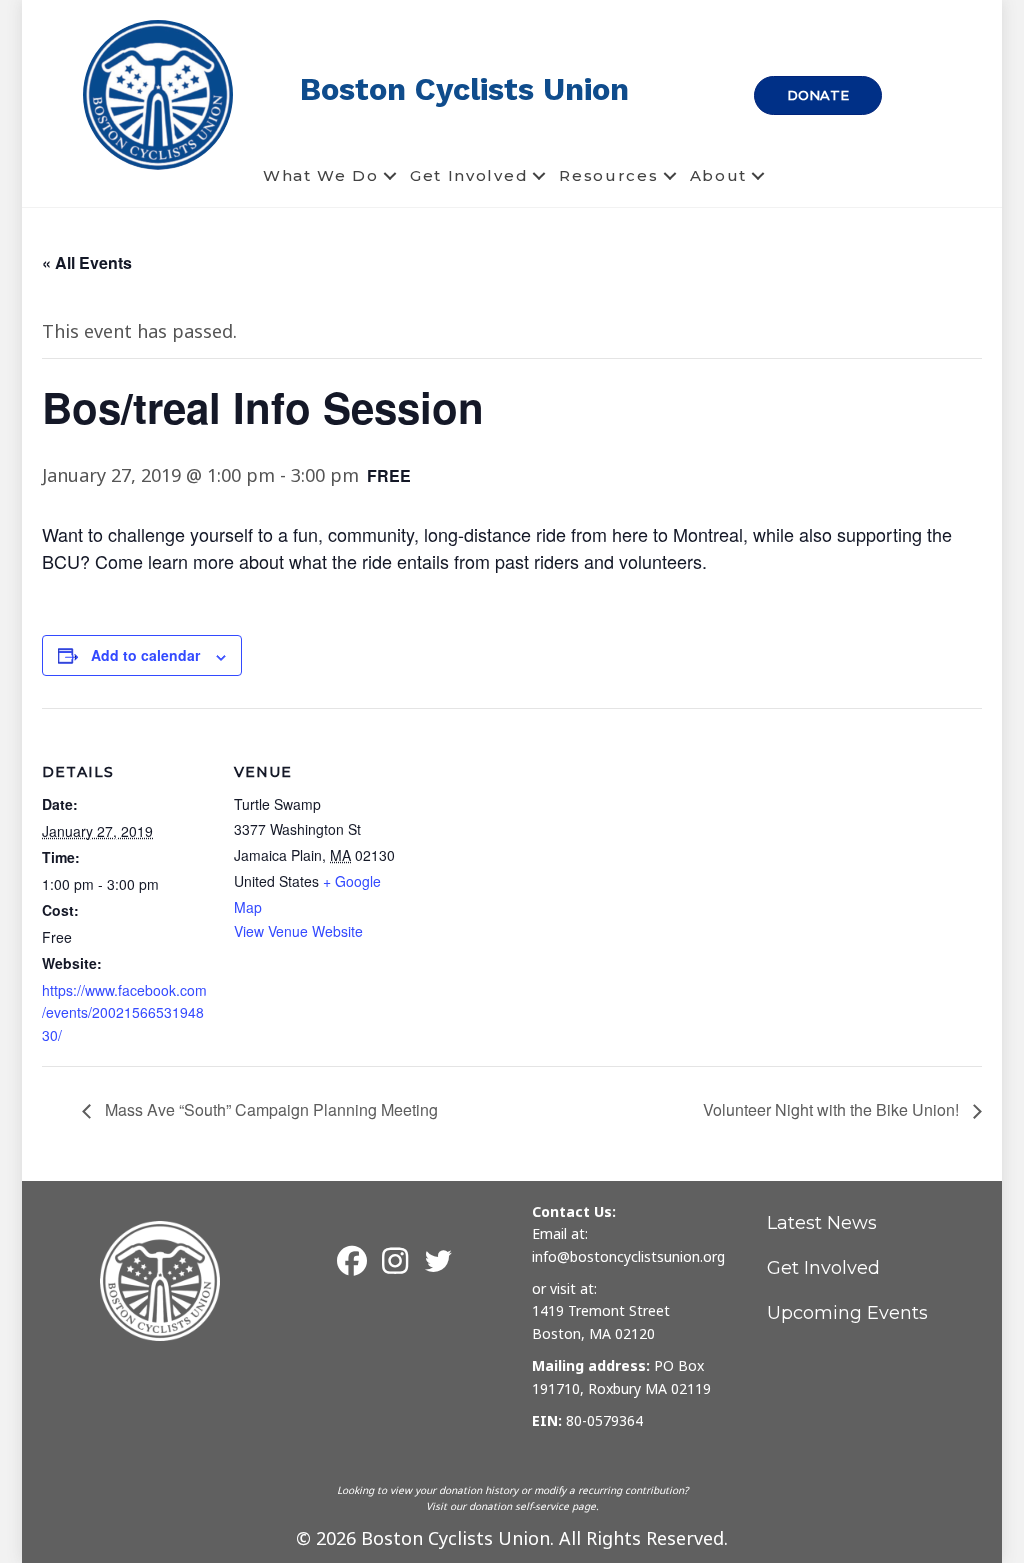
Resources (608, 175)
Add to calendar (145, 655)
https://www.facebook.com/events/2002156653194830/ (124, 1012)
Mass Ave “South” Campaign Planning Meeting (269, 1109)
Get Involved (469, 175)
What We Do (321, 175)
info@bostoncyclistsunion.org (628, 1256)
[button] (390, 176)
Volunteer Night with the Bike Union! (833, 1109)
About (719, 175)
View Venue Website (298, 931)
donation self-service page (532, 1506)
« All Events (87, 262)
